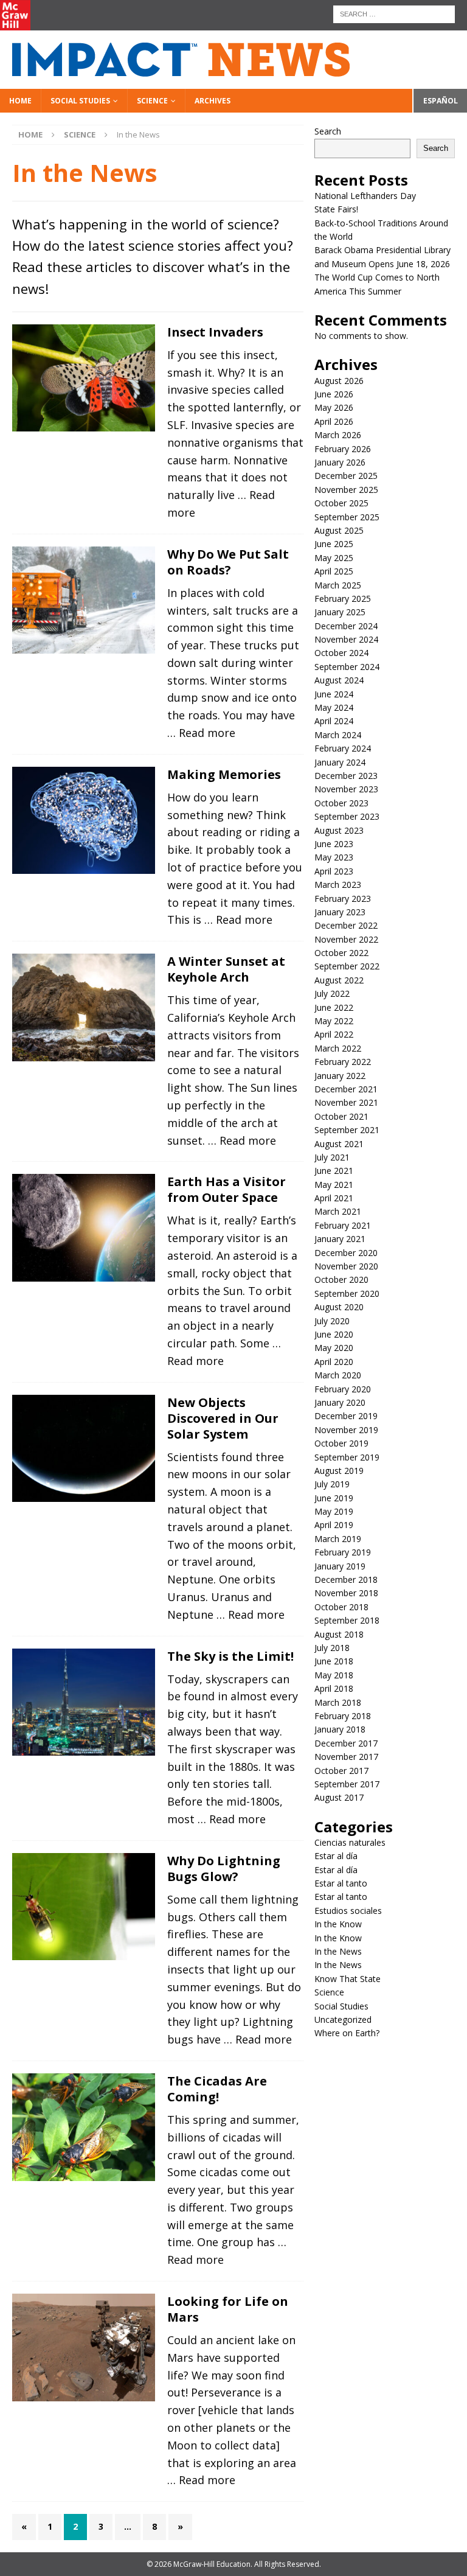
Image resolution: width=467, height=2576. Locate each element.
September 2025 (347, 517)
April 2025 (334, 571)
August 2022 (339, 980)
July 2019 (332, 1484)
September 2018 (347, 1620)
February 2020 (343, 1389)
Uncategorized (343, 2019)
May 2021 (334, 1185)
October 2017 (341, 1771)
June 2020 (334, 1334)
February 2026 (343, 449)
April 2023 (334, 871)
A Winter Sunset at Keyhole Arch (226, 969)
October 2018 (341, 1607)
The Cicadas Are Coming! (217, 2089)
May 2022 (334, 1021)
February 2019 (343, 1552)
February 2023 (343, 899)
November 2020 (346, 1266)
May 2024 (334, 707)
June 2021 (334, 1171)
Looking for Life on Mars (228, 2309)
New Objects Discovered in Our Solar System (223, 1418)
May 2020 (334, 1348)
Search (328, 131)
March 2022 (338, 1048)
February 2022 (343, 1062)
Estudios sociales (348, 1911)
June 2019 (334, 1498)
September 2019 (347, 1457)
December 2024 (346, 626)
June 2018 (334, 1661)
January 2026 (340, 462)
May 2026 (334, 407)
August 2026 (339, 381)
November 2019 (346, 1430)
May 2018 (334, 1675)
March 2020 (338, 1375)
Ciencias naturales (350, 1842)
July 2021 (332, 1157)
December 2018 (346, 1579)
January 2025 (340, 612)
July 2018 (332, 1648)
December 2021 (346, 1089)
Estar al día (336, 1856)
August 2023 (339, 830)
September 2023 (347, 816)
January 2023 (340, 912)
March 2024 (338, 735)
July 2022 (332, 993)
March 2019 (338, 1539)
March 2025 (338, 585)
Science (152, 101)
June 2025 (334, 544)
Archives (213, 101)
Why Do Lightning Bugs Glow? (224, 1869)
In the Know (338, 1924)
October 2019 (341, 1443)
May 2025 (334, 558)
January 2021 (340, 1239)
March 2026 (338, 435)
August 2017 (339, 1797)
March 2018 (338, 1702)
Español (441, 101)
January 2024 (340, 762)
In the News (338, 1951)
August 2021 (339, 1144)
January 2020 (340, 1402)
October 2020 (341, 1279)
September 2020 (347, 1293)
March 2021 (338, 1211)
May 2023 (334, 857)
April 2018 (334, 1688)
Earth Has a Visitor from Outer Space (227, 1189)
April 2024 (334, 721)
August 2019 (339, 1471)
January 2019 (340, 1566)
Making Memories (224, 774)
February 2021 (343, 1225)
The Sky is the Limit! (230, 1656)
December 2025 (346, 476)
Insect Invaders (215, 332)
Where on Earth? (347, 2033)
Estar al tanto (341, 1883)
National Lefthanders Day (366, 196)
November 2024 (346, 639)
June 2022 (334, 1007)
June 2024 (334, 694)
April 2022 (334, 1034)
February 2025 (343, 599)
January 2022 (340, 1076)
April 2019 (334, 1525)
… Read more (201, 733)
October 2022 (341, 953)
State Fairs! (336, 209)
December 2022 (346, 925)
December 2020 (346, 1253)
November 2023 (346, 789)
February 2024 (343, 748)
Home (20, 101)
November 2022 (346, 939)
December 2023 (346, 776)
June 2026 (334, 394)
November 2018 (346, 1593)
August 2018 (339, 1634)
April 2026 (334, 421)
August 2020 (339, 1307)
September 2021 (347, 1130)
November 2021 (346, 1102)
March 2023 (338, 885)
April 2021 (334, 1198)
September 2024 (347, 667)
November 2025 (346, 490)
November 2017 (346, 1757)
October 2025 (341, 503)
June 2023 (334, 844)
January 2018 (340, 1729)
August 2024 (339, 680)
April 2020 (334, 1362)
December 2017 (346, 1743)
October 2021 (341, 1116)
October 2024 (341, 653)
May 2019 (334, 1511)
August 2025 (339, 530)
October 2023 (341, 803)
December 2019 (346, 1416)
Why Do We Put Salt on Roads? (228, 562)
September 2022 (347, 966)
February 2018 (343, 1716)
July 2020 (332, 1321)
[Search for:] (394, 13)
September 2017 (347, 1784)
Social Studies (80, 101)
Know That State (348, 1979)
